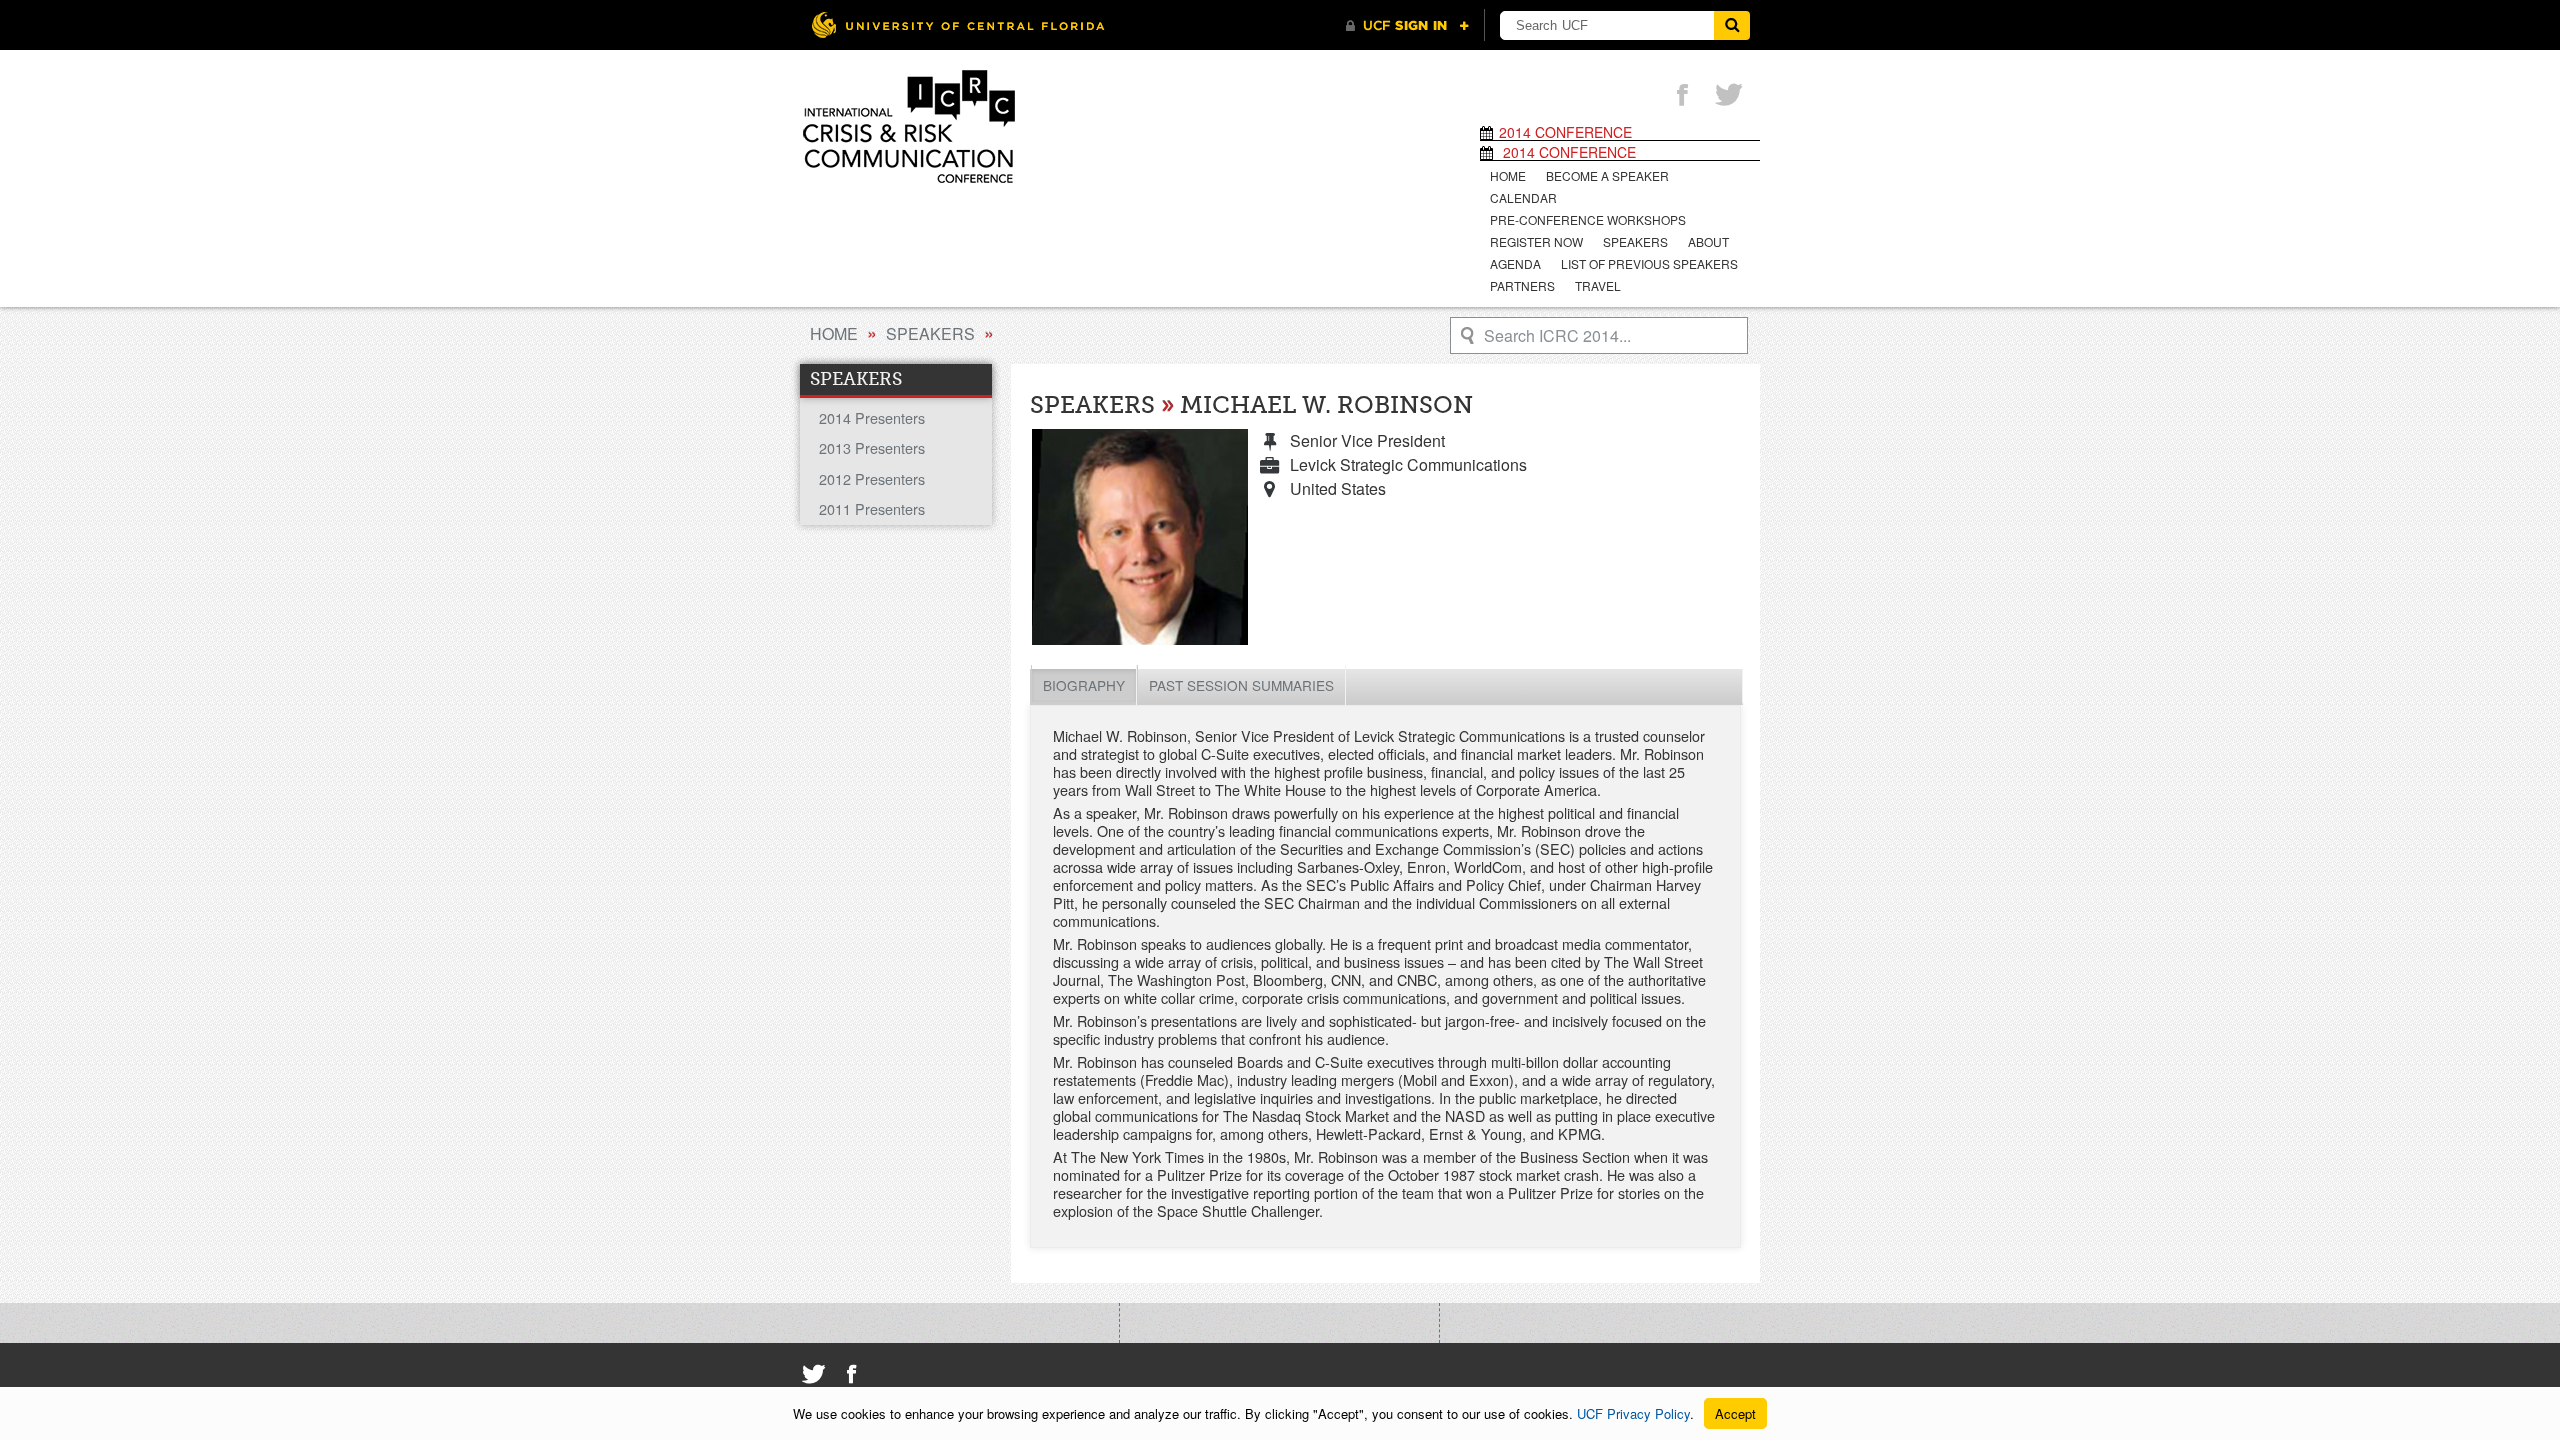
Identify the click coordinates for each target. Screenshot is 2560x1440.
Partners (1522, 285)
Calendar (1523, 197)
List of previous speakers (1649, 263)
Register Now (1536, 241)
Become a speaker (1607, 175)
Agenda (1515, 263)
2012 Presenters (872, 478)
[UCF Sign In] (1407, 26)
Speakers (1635, 241)
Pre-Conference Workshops (1588, 219)
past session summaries (1241, 685)
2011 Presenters (872, 508)
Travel (1598, 285)
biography (1084, 685)
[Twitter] (1729, 96)
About (1708, 241)
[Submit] (1732, 25)
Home (1508, 175)
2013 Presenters (872, 447)
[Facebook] (1682, 96)
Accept (1735, 1413)
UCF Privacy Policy (1633, 1413)
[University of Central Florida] (958, 24)
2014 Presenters (872, 417)
